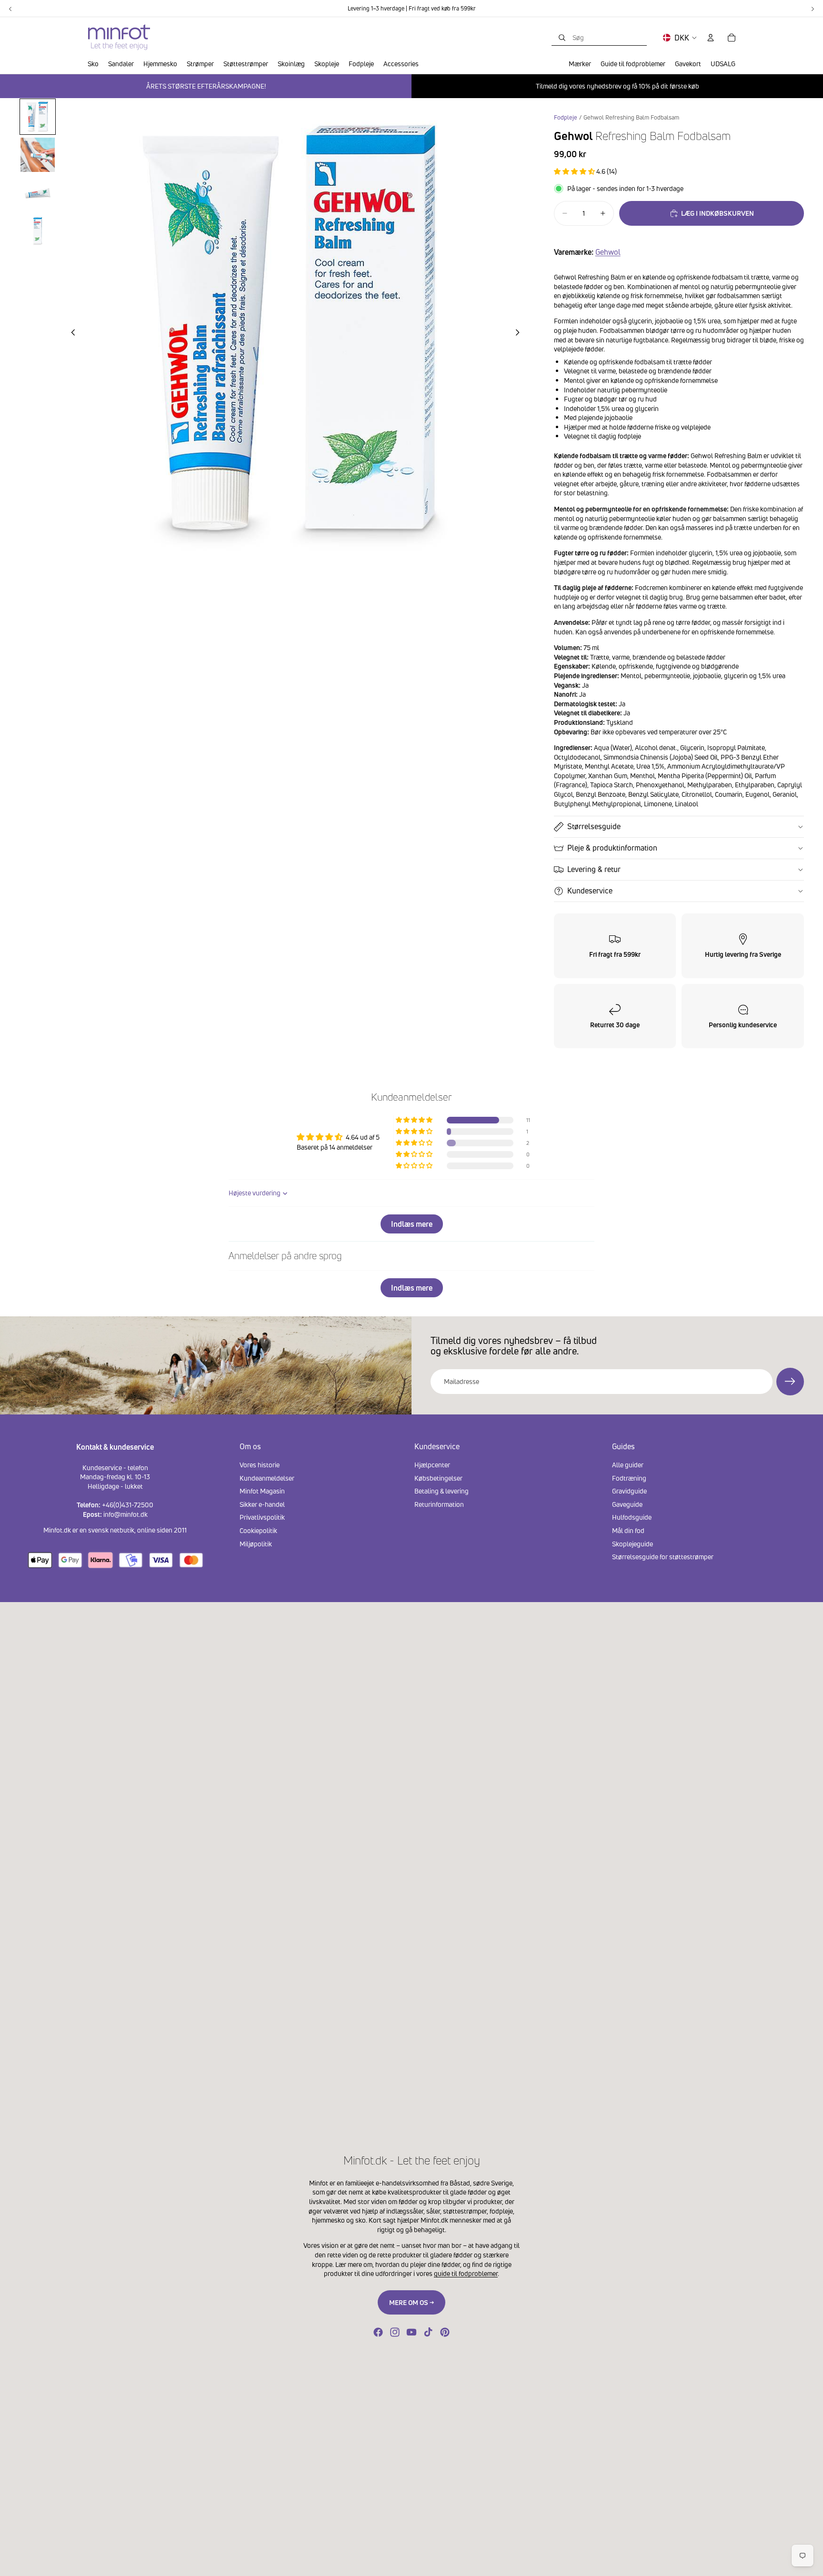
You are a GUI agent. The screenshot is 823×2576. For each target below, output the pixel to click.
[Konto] (711, 38)
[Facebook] (378, 2332)
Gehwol (608, 252)
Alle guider (628, 1465)
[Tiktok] (428, 2332)
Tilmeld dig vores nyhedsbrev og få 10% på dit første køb (617, 86)
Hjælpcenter (432, 1465)
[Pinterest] (445, 2332)
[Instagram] (395, 2332)
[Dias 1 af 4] (38, 117)
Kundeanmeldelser (267, 1478)
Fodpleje (566, 117)
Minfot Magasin (262, 1491)
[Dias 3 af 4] (38, 193)
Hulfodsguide (632, 1517)
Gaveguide (627, 1504)
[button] (575, 171)
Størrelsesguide (594, 826)
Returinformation (439, 1504)
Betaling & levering (442, 1491)
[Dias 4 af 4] (38, 231)
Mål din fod (628, 1530)
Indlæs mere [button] (412, 1224)
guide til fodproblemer (466, 2273)
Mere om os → (411, 2302)
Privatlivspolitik (262, 1517)
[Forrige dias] (70, 334)
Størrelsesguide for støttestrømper (663, 1557)
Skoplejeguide (632, 1544)
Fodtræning (629, 1478)
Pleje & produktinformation (612, 848)
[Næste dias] (521, 334)
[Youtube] (411, 2332)
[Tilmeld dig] (790, 1382)
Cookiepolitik (258, 1530)
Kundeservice (590, 891)
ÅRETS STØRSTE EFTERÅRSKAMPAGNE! (206, 86)
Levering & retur (594, 869)
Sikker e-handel (262, 1504)
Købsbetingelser (438, 1478)
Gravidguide (629, 1491)
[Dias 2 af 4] (38, 155)
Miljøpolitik (256, 1544)
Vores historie (260, 1465)
